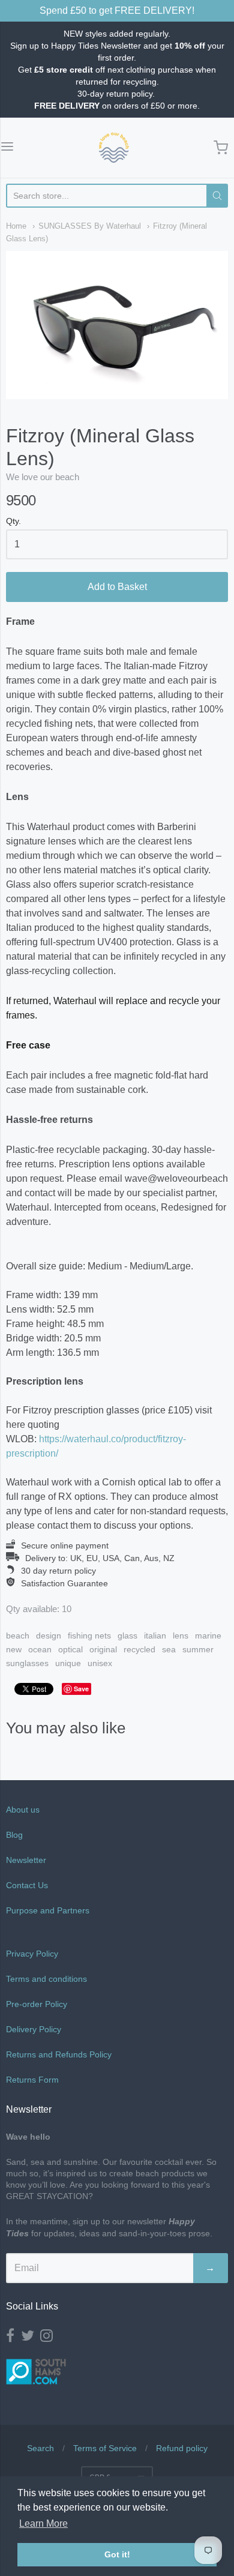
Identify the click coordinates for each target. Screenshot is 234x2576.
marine (208, 1636)
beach (18, 1636)
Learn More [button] (43, 2523)
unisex (100, 1663)
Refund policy (182, 2448)
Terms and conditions (46, 1979)
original (103, 1649)
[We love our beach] (114, 148)
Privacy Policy (32, 1954)
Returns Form (32, 2080)
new (14, 1649)
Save (81, 1689)
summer (198, 1649)
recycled (139, 1649)
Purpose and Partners (49, 1910)
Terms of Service (105, 2448)
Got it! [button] (117, 2554)
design (49, 1636)
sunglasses (27, 1663)
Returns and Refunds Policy (59, 2054)
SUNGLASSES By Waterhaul (90, 226)
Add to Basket (117, 587)
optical (70, 1649)
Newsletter (26, 1860)
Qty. (13, 521)
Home (16, 226)
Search (40, 2448)
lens (181, 1636)
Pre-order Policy (37, 2004)
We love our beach (43, 477)
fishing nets (89, 1636)
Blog (14, 1835)
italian (155, 1636)
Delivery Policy (34, 2029)
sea (169, 1649)
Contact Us (27, 1885)
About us (23, 1810)
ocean (40, 1649)
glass (127, 1636)
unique (68, 1663)
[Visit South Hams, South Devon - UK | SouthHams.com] (36, 2393)
